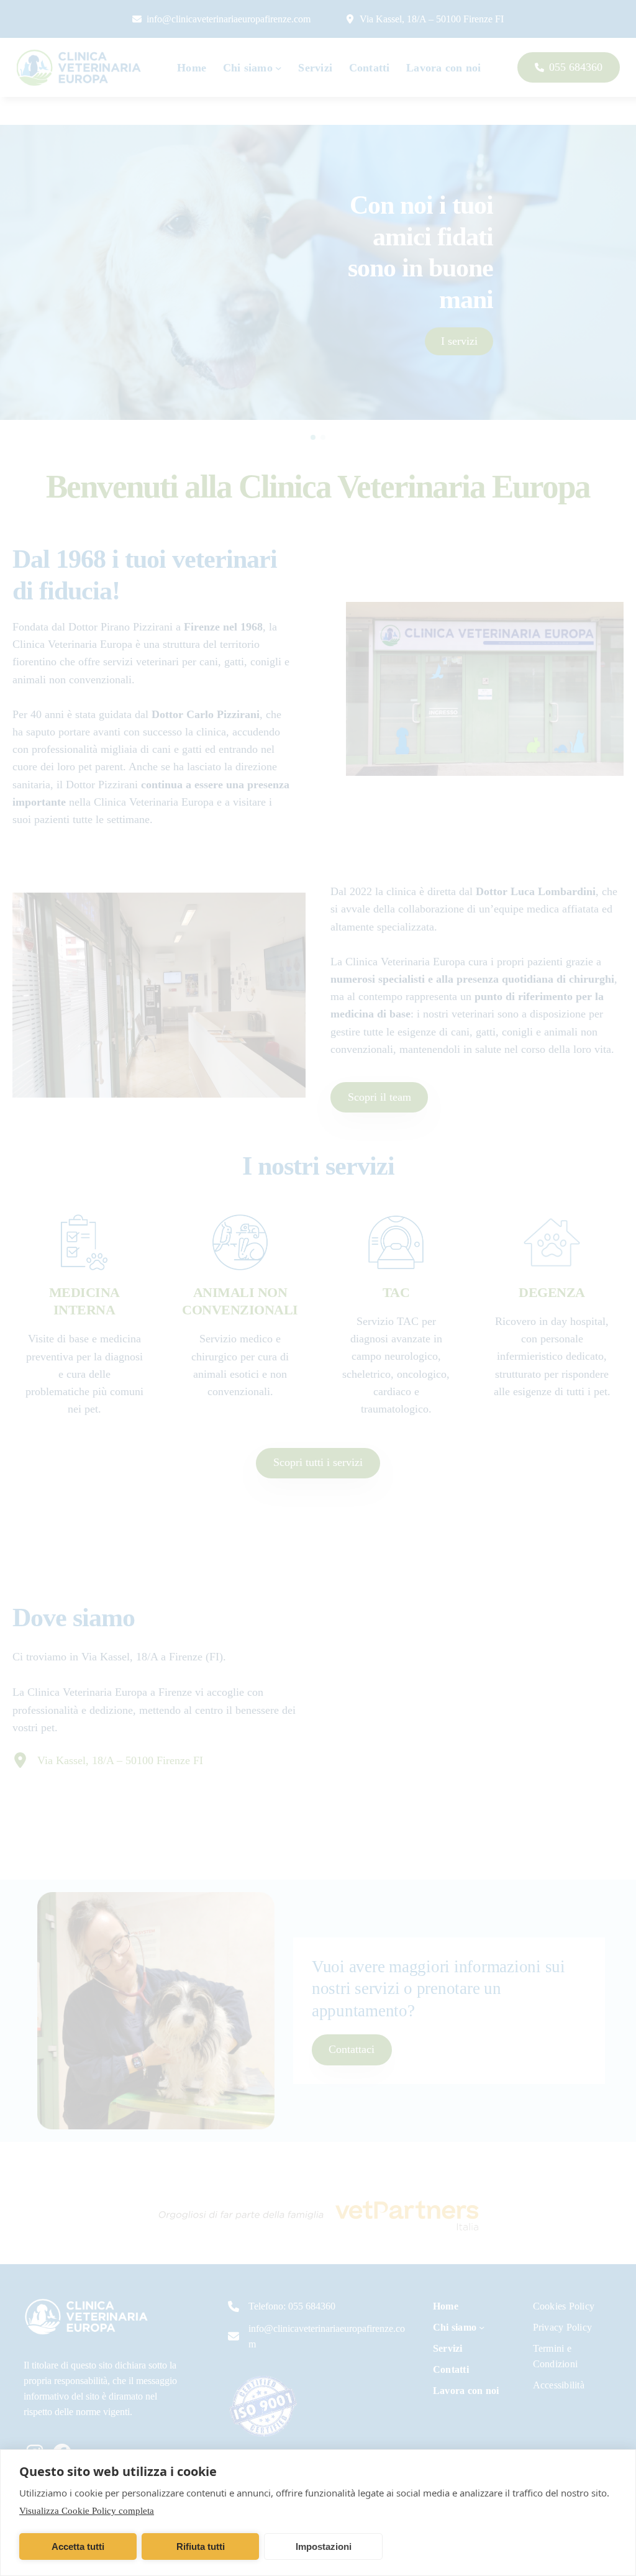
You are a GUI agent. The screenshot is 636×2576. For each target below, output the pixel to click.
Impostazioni (324, 2546)
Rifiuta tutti (201, 2546)
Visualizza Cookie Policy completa (87, 2511)
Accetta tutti (78, 2546)
